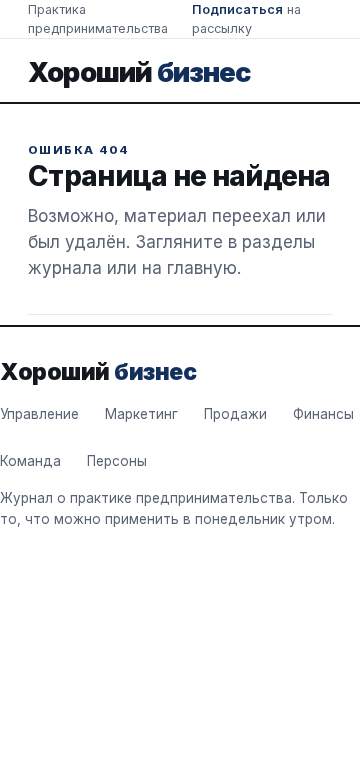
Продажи (235, 414)
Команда (30, 461)
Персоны (117, 461)
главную (202, 268)
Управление (39, 414)
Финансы (323, 414)
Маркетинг (141, 414)
